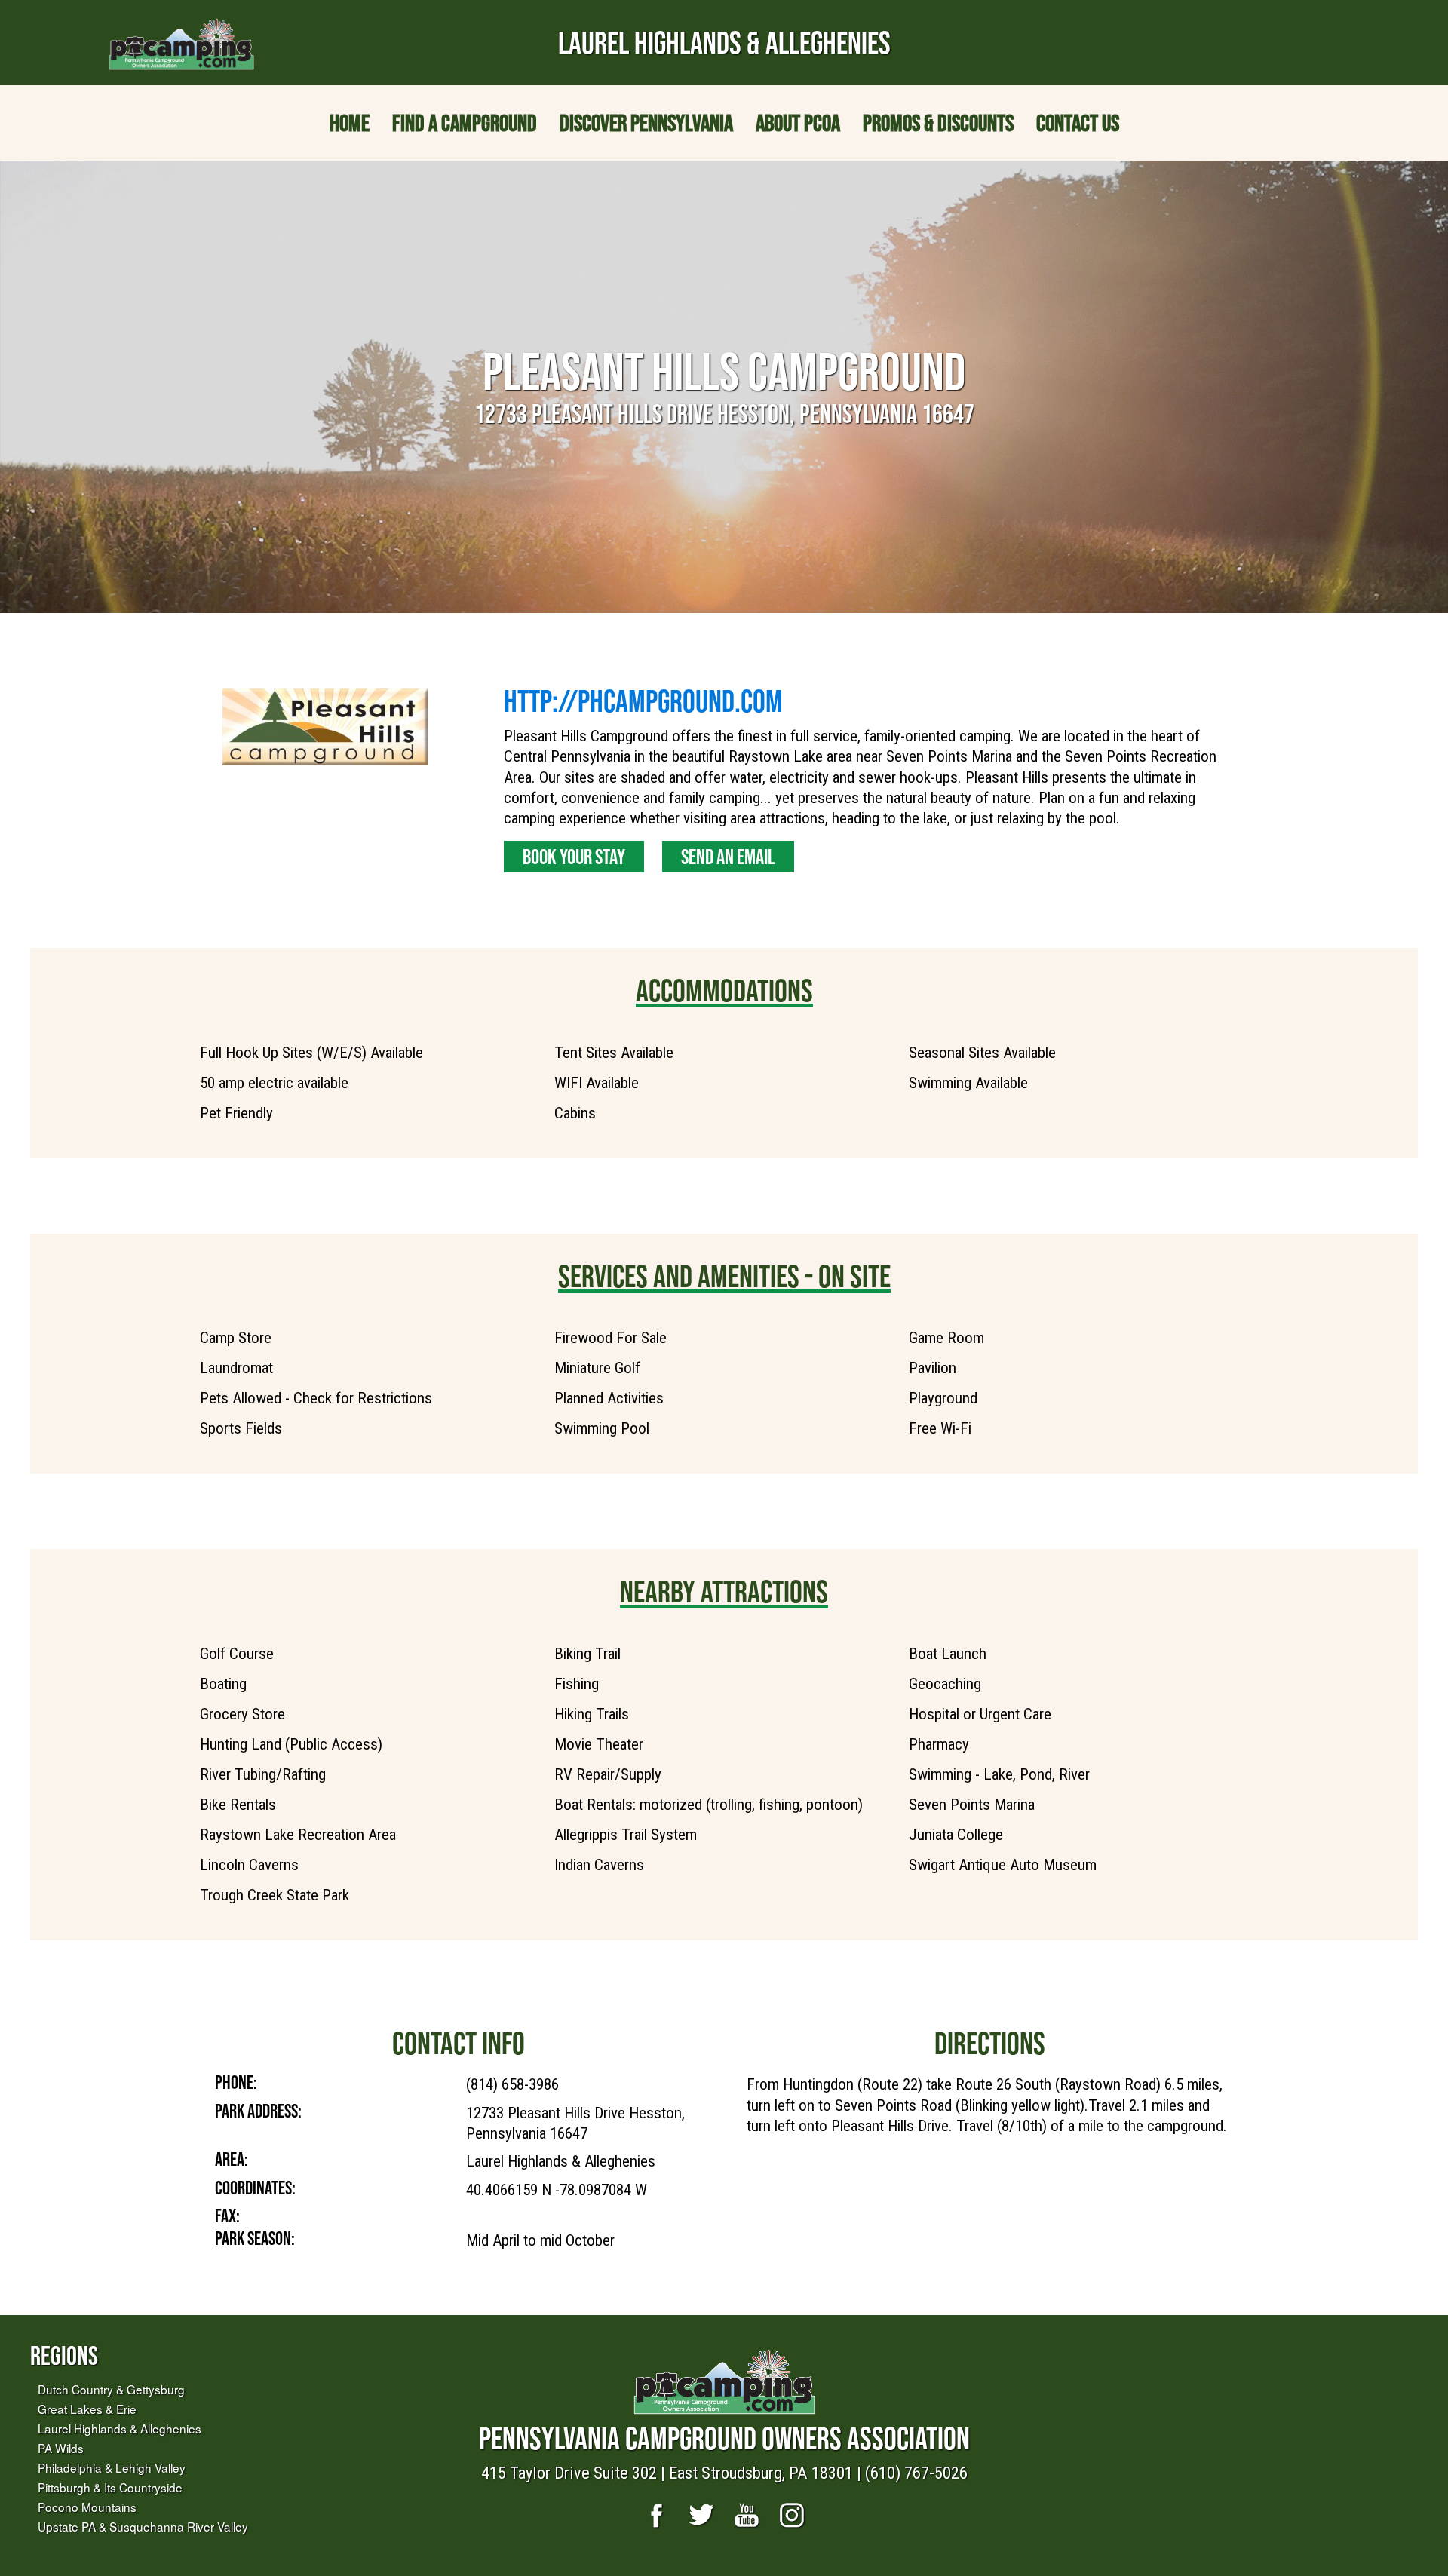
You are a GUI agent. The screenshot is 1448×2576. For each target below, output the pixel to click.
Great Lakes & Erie (87, 2409)
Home (350, 123)
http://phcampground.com (643, 701)
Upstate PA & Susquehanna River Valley (143, 2526)
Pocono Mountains (87, 2507)
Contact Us (1078, 123)
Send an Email (728, 857)
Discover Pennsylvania (646, 123)
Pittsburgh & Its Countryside (110, 2487)
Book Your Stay (574, 857)
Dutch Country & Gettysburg (111, 2389)
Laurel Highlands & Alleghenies (120, 2428)
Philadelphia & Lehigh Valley (112, 2467)
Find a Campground (465, 123)
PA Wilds (61, 2448)
